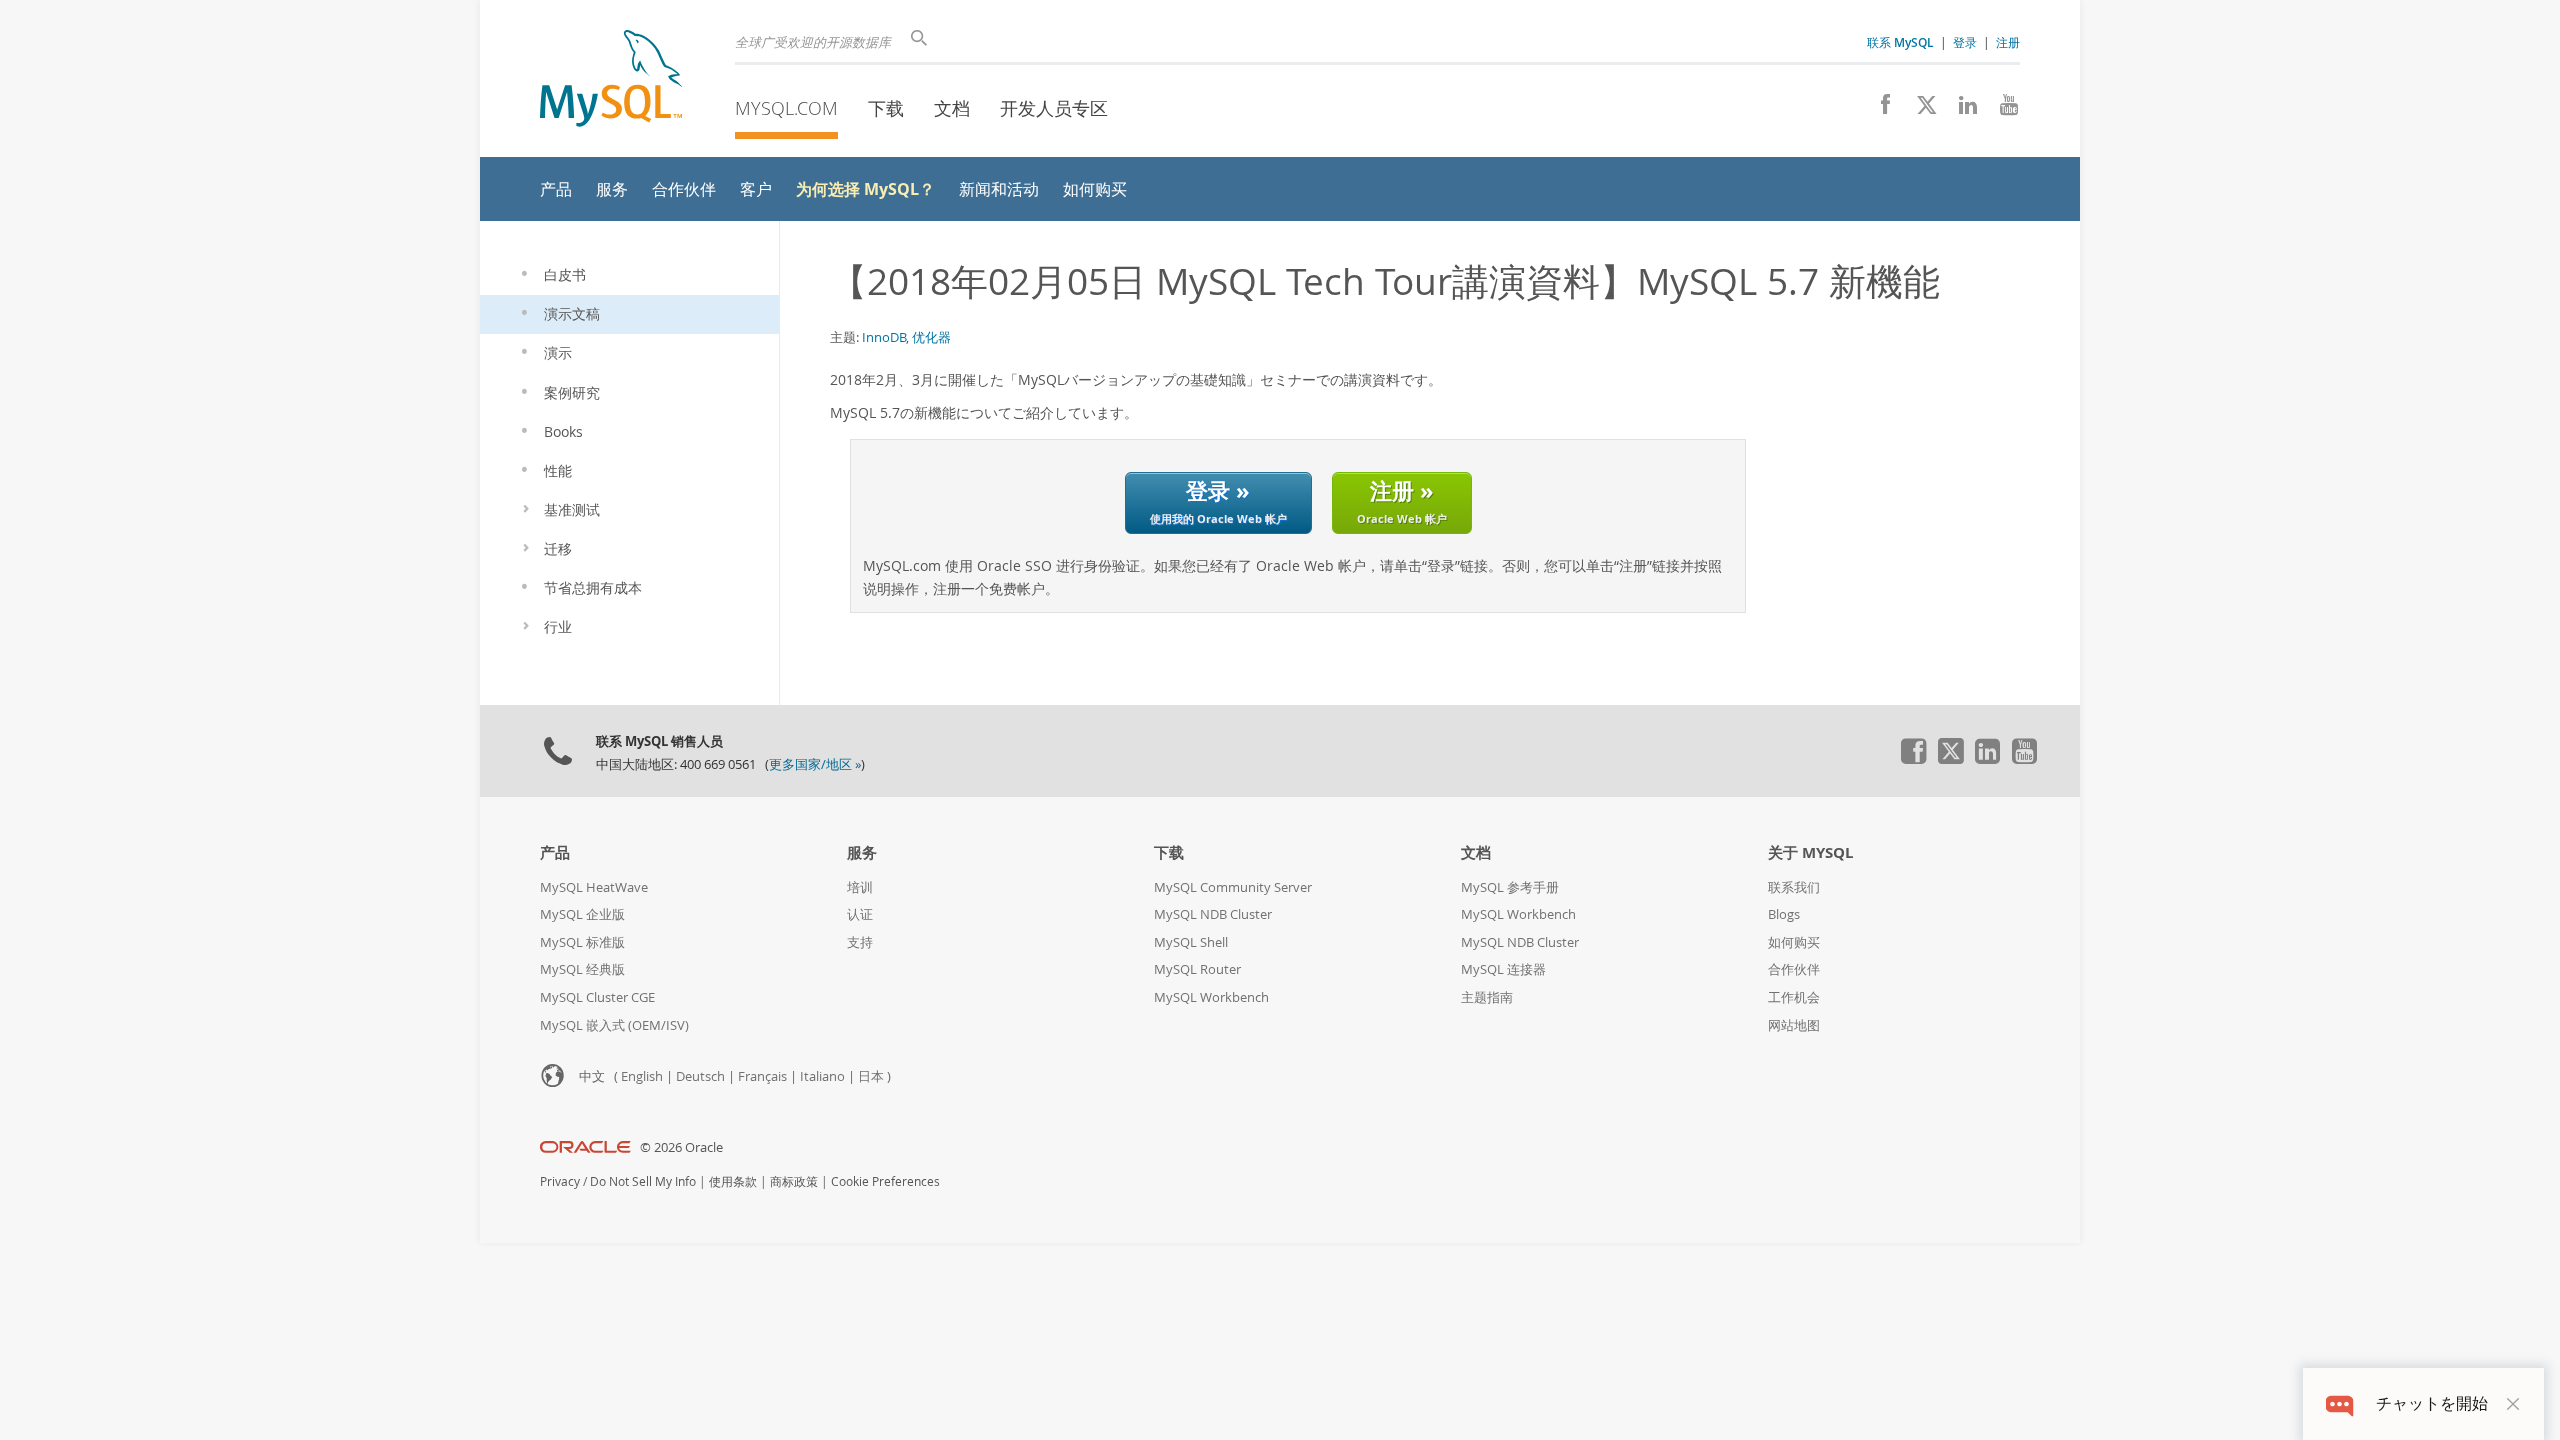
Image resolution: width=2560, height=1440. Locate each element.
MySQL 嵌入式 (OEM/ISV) (614, 1025)
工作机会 (1794, 997)
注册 (2008, 42)
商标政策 (794, 1181)
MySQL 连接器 (1503, 969)
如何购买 (1794, 942)
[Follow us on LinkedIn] (1960, 110)
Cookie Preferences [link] (885, 1181)
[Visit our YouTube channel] (2001, 110)
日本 (871, 1076)
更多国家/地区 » (815, 764)
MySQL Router (1197, 969)
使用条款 (733, 1181)
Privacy (560, 1181)
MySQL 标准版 (582, 942)
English (642, 1076)
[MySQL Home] (611, 80)
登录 (1965, 42)
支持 (860, 942)
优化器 (931, 337)
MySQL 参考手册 (1510, 887)
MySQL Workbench (1211, 997)
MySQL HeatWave (594, 887)
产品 (555, 852)
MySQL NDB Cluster (1213, 914)
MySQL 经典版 (582, 969)
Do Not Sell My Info (643, 1181)
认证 (860, 914)
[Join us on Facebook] (1878, 110)
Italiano (822, 1076)
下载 (886, 108)
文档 (952, 108)
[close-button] (2513, 1404)
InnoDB (884, 337)
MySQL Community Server (1233, 887)
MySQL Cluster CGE (597, 997)
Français (762, 1076)
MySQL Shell (1191, 942)
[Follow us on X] (1919, 110)
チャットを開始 (2432, 1403)
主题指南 (1487, 997)
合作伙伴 (1794, 969)
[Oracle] (585, 1147)
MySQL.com (786, 108)
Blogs (1784, 914)
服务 (862, 852)
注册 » (1402, 500)
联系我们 (1794, 887)
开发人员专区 (1054, 108)
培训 (860, 887)
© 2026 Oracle (681, 1147)
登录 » (1218, 500)
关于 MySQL (1810, 852)
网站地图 (1794, 1025)
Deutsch (700, 1076)
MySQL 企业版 (582, 914)
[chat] (2339, 1403)
